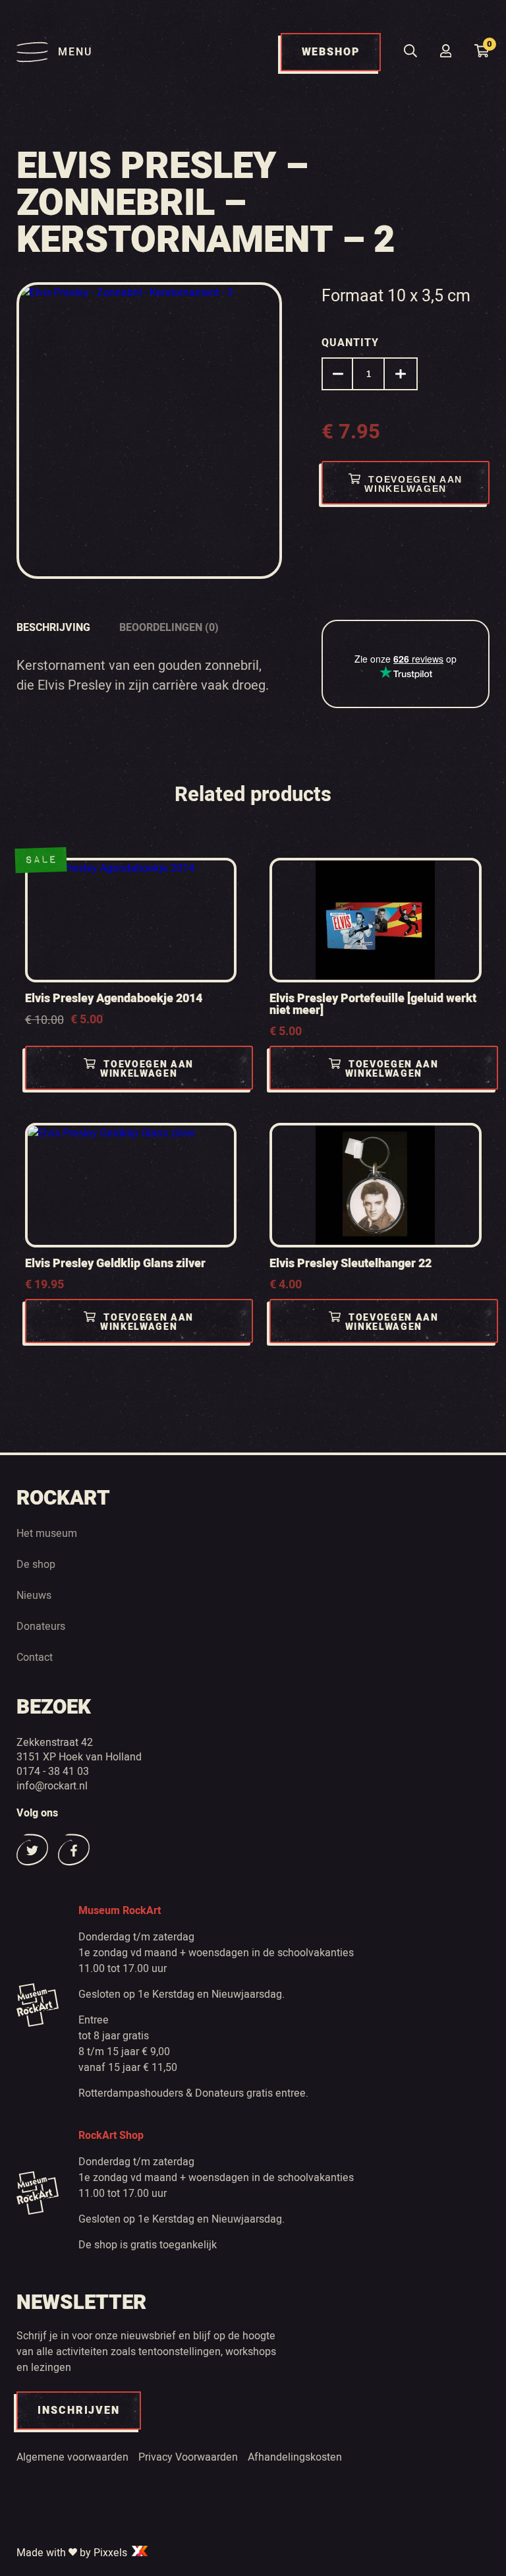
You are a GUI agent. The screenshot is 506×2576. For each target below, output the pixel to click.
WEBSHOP (331, 52)
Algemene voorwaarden (72, 2457)
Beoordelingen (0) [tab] (169, 628)
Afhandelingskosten (295, 2457)
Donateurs (41, 1626)
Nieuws (34, 1595)
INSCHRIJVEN (79, 2411)
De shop (36, 1564)
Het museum (47, 1533)
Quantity (350, 343)
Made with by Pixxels (73, 2552)
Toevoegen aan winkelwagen (413, 484)
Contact (35, 1657)
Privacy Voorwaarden (188, 2457)
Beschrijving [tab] (53, 628)
